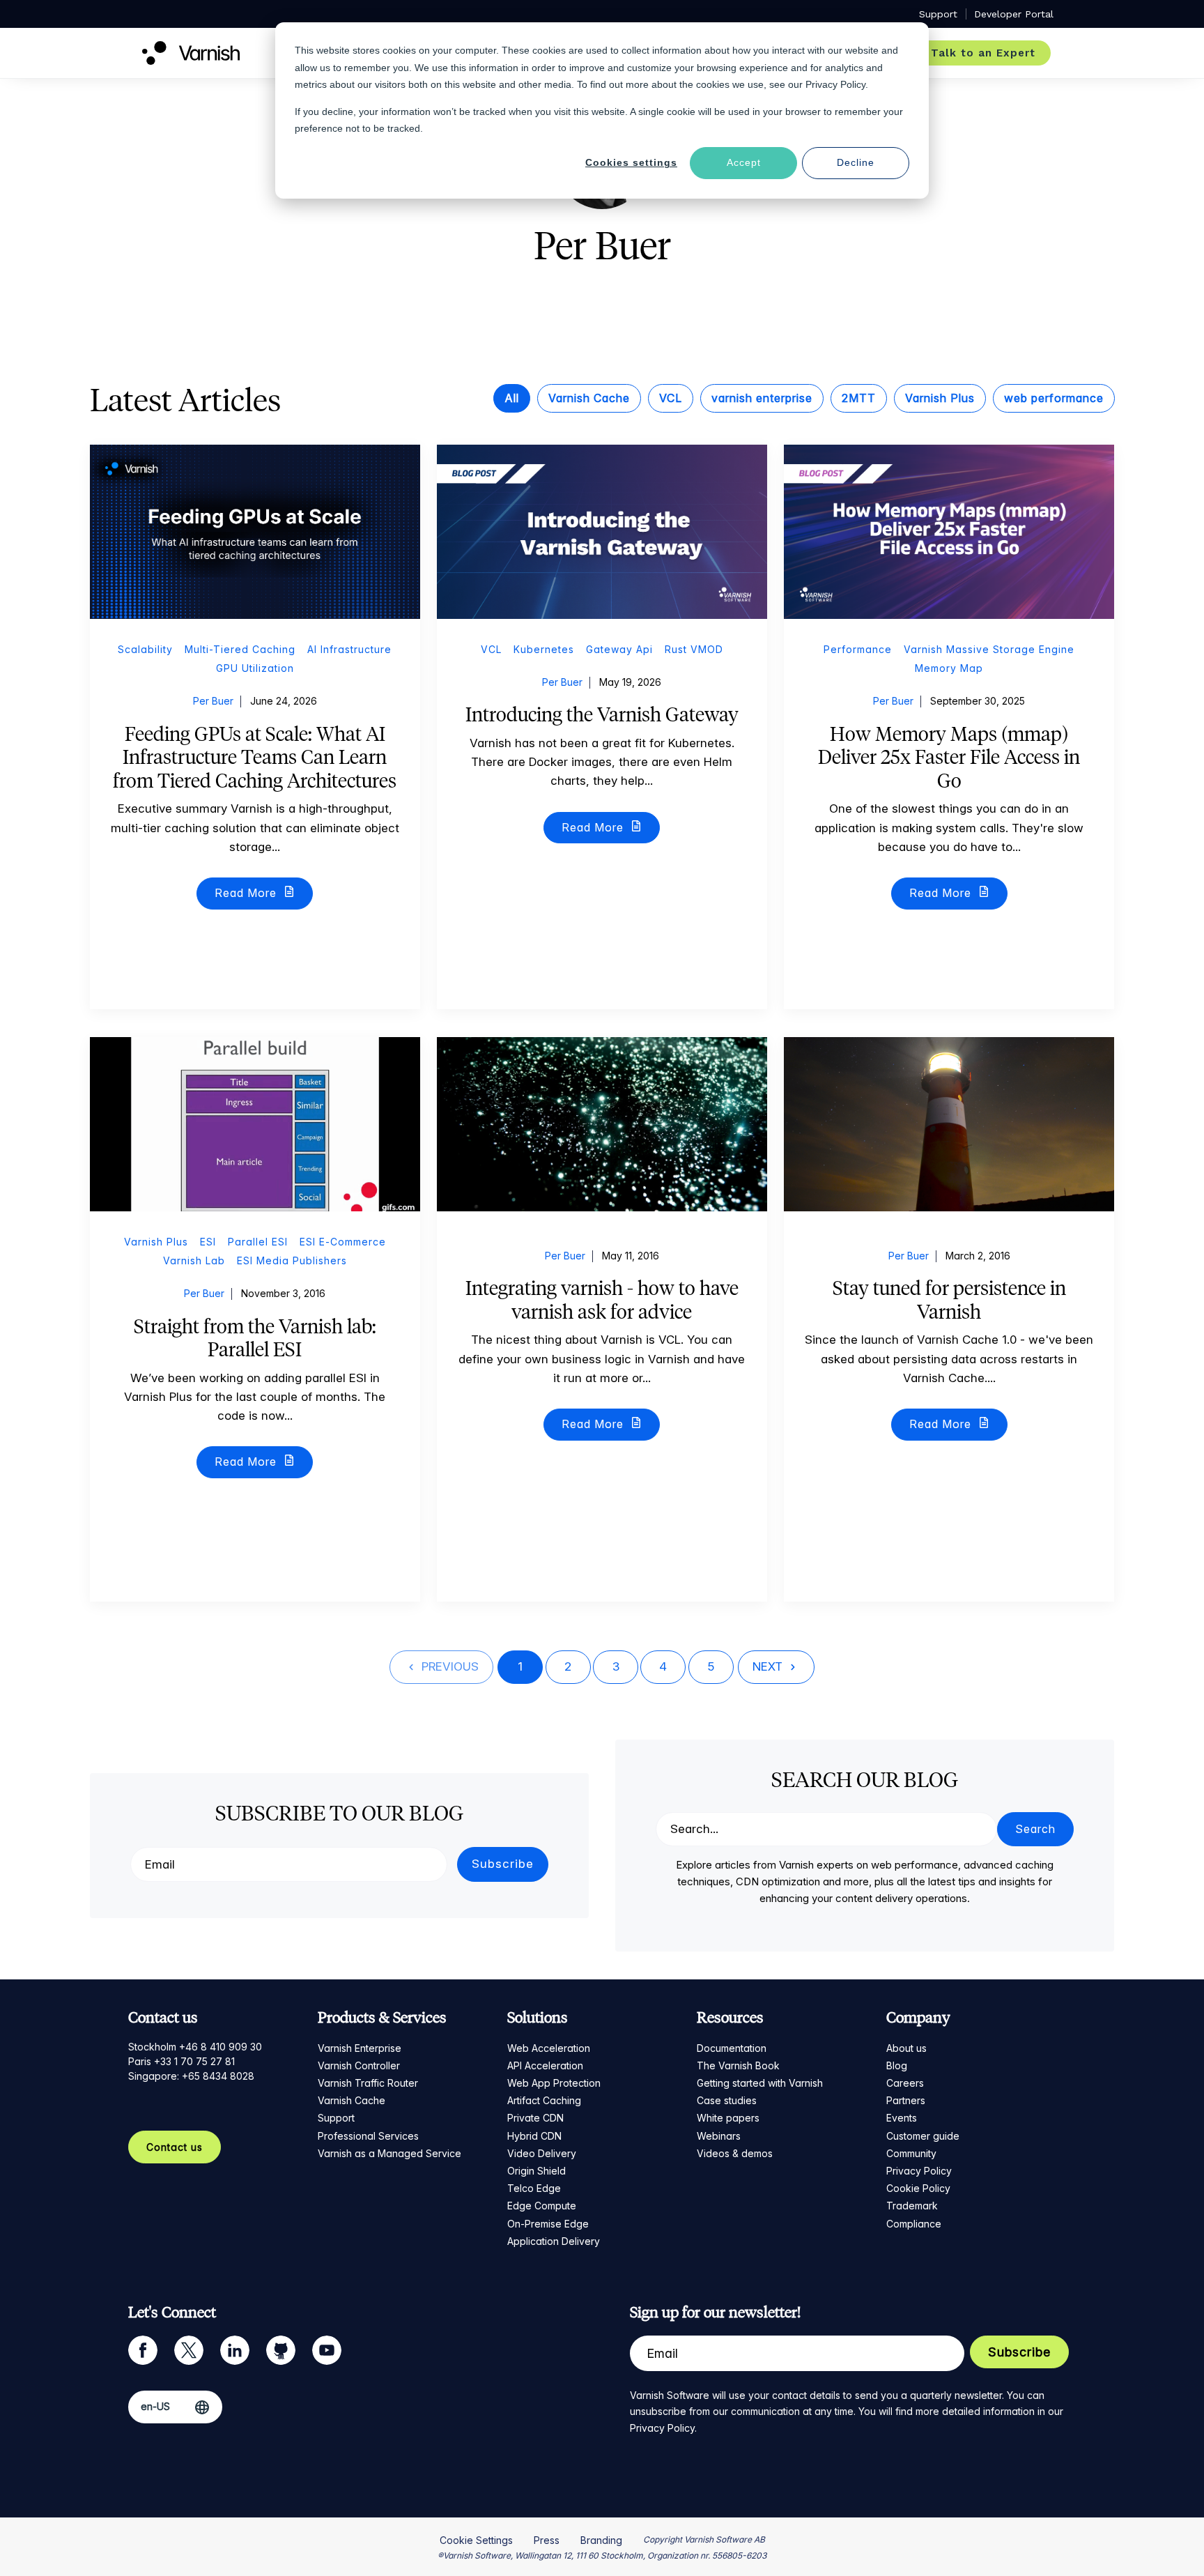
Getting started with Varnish (760, 2083)
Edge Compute (542, 2206)
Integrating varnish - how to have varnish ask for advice (602, 1300)
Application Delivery (554, 2241)
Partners (906, 2100)
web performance (1054, 398)
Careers (905, 2083)
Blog (897, 2065)
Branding (601, 2540)
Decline (856, 162)
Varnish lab (194, 1260)
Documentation (732, 2048)
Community (911, 2153)
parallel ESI (258, 1242)
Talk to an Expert (983, 53)
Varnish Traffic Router (368, 2083)
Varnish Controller (359, 2065)
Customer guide (923, 2136)
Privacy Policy (919, 2171)
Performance (858, 649)
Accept (744, 162)
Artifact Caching (544, 2100)
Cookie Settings (476, 2540)
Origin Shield (537, 2171)
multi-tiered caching (240, 649)
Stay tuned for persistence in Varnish (949, 1300)
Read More (247, 893)
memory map (949, 668)
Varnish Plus (940, 398)
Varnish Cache (589, 398)
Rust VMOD (694, 649)
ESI (208, 1242)
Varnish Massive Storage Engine (989, 649)
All (512, 398)
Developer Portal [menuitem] (1014, 14)
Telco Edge (534, 2188)
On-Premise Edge (548, 2224)
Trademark (912, 2206)
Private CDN (535, 2118)
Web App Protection (554, 2083)
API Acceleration (545, 2065)
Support (336, 2118)
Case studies (727, 2100)
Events (902, 2118)
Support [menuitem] (938, 14)
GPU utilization (255, 668)
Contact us (175, 2147)
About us (906, 2048)
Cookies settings (631, 162)
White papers (728, 2118)
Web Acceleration (549, 2048)
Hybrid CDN (534, 2136)
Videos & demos (735, 2153)
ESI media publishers (292, 1260)
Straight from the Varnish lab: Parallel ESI (255, 1338)
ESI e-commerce (343, 1242)
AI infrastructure (349, 649)
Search (1035, 1829)
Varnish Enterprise (360, 2048)
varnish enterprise (762, 398)
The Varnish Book (738, 2065)
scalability (145, 649)
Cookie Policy (918, 2188)
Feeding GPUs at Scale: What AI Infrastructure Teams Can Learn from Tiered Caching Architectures (255, 757)
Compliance (914, 2224)
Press (547, 2540)
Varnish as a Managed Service (389, 2153)
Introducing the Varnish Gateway (602, 714)
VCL (671, 398)
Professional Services (368, 2136)
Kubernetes (544, 649)
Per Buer (213, 701)
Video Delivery (542, 2153)
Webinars (719, 2136)
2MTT (859, 398)
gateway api (619, 649)
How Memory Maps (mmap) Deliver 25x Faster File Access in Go (949, 757)
